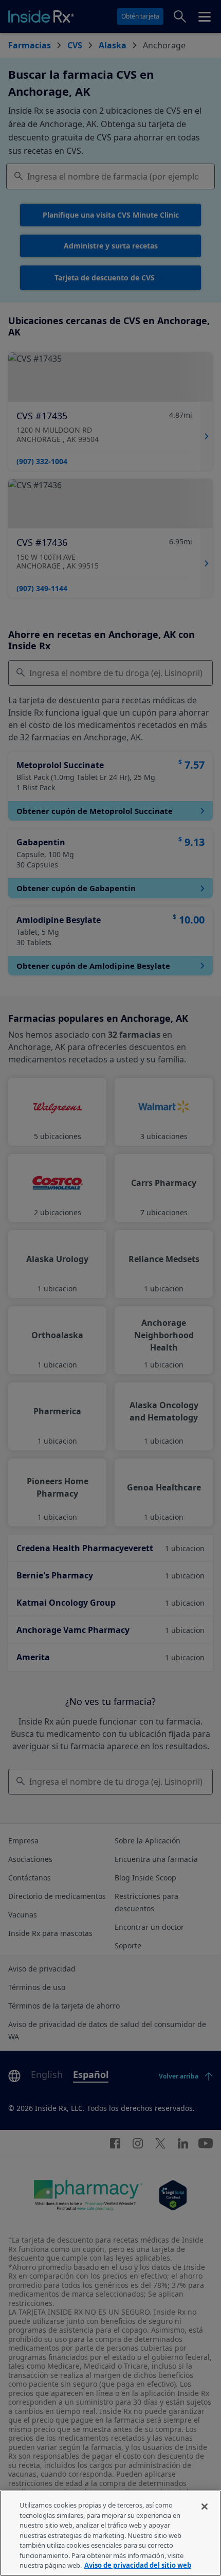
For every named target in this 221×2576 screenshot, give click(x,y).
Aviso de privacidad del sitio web (138, 2565)
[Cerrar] (205, 2507)
